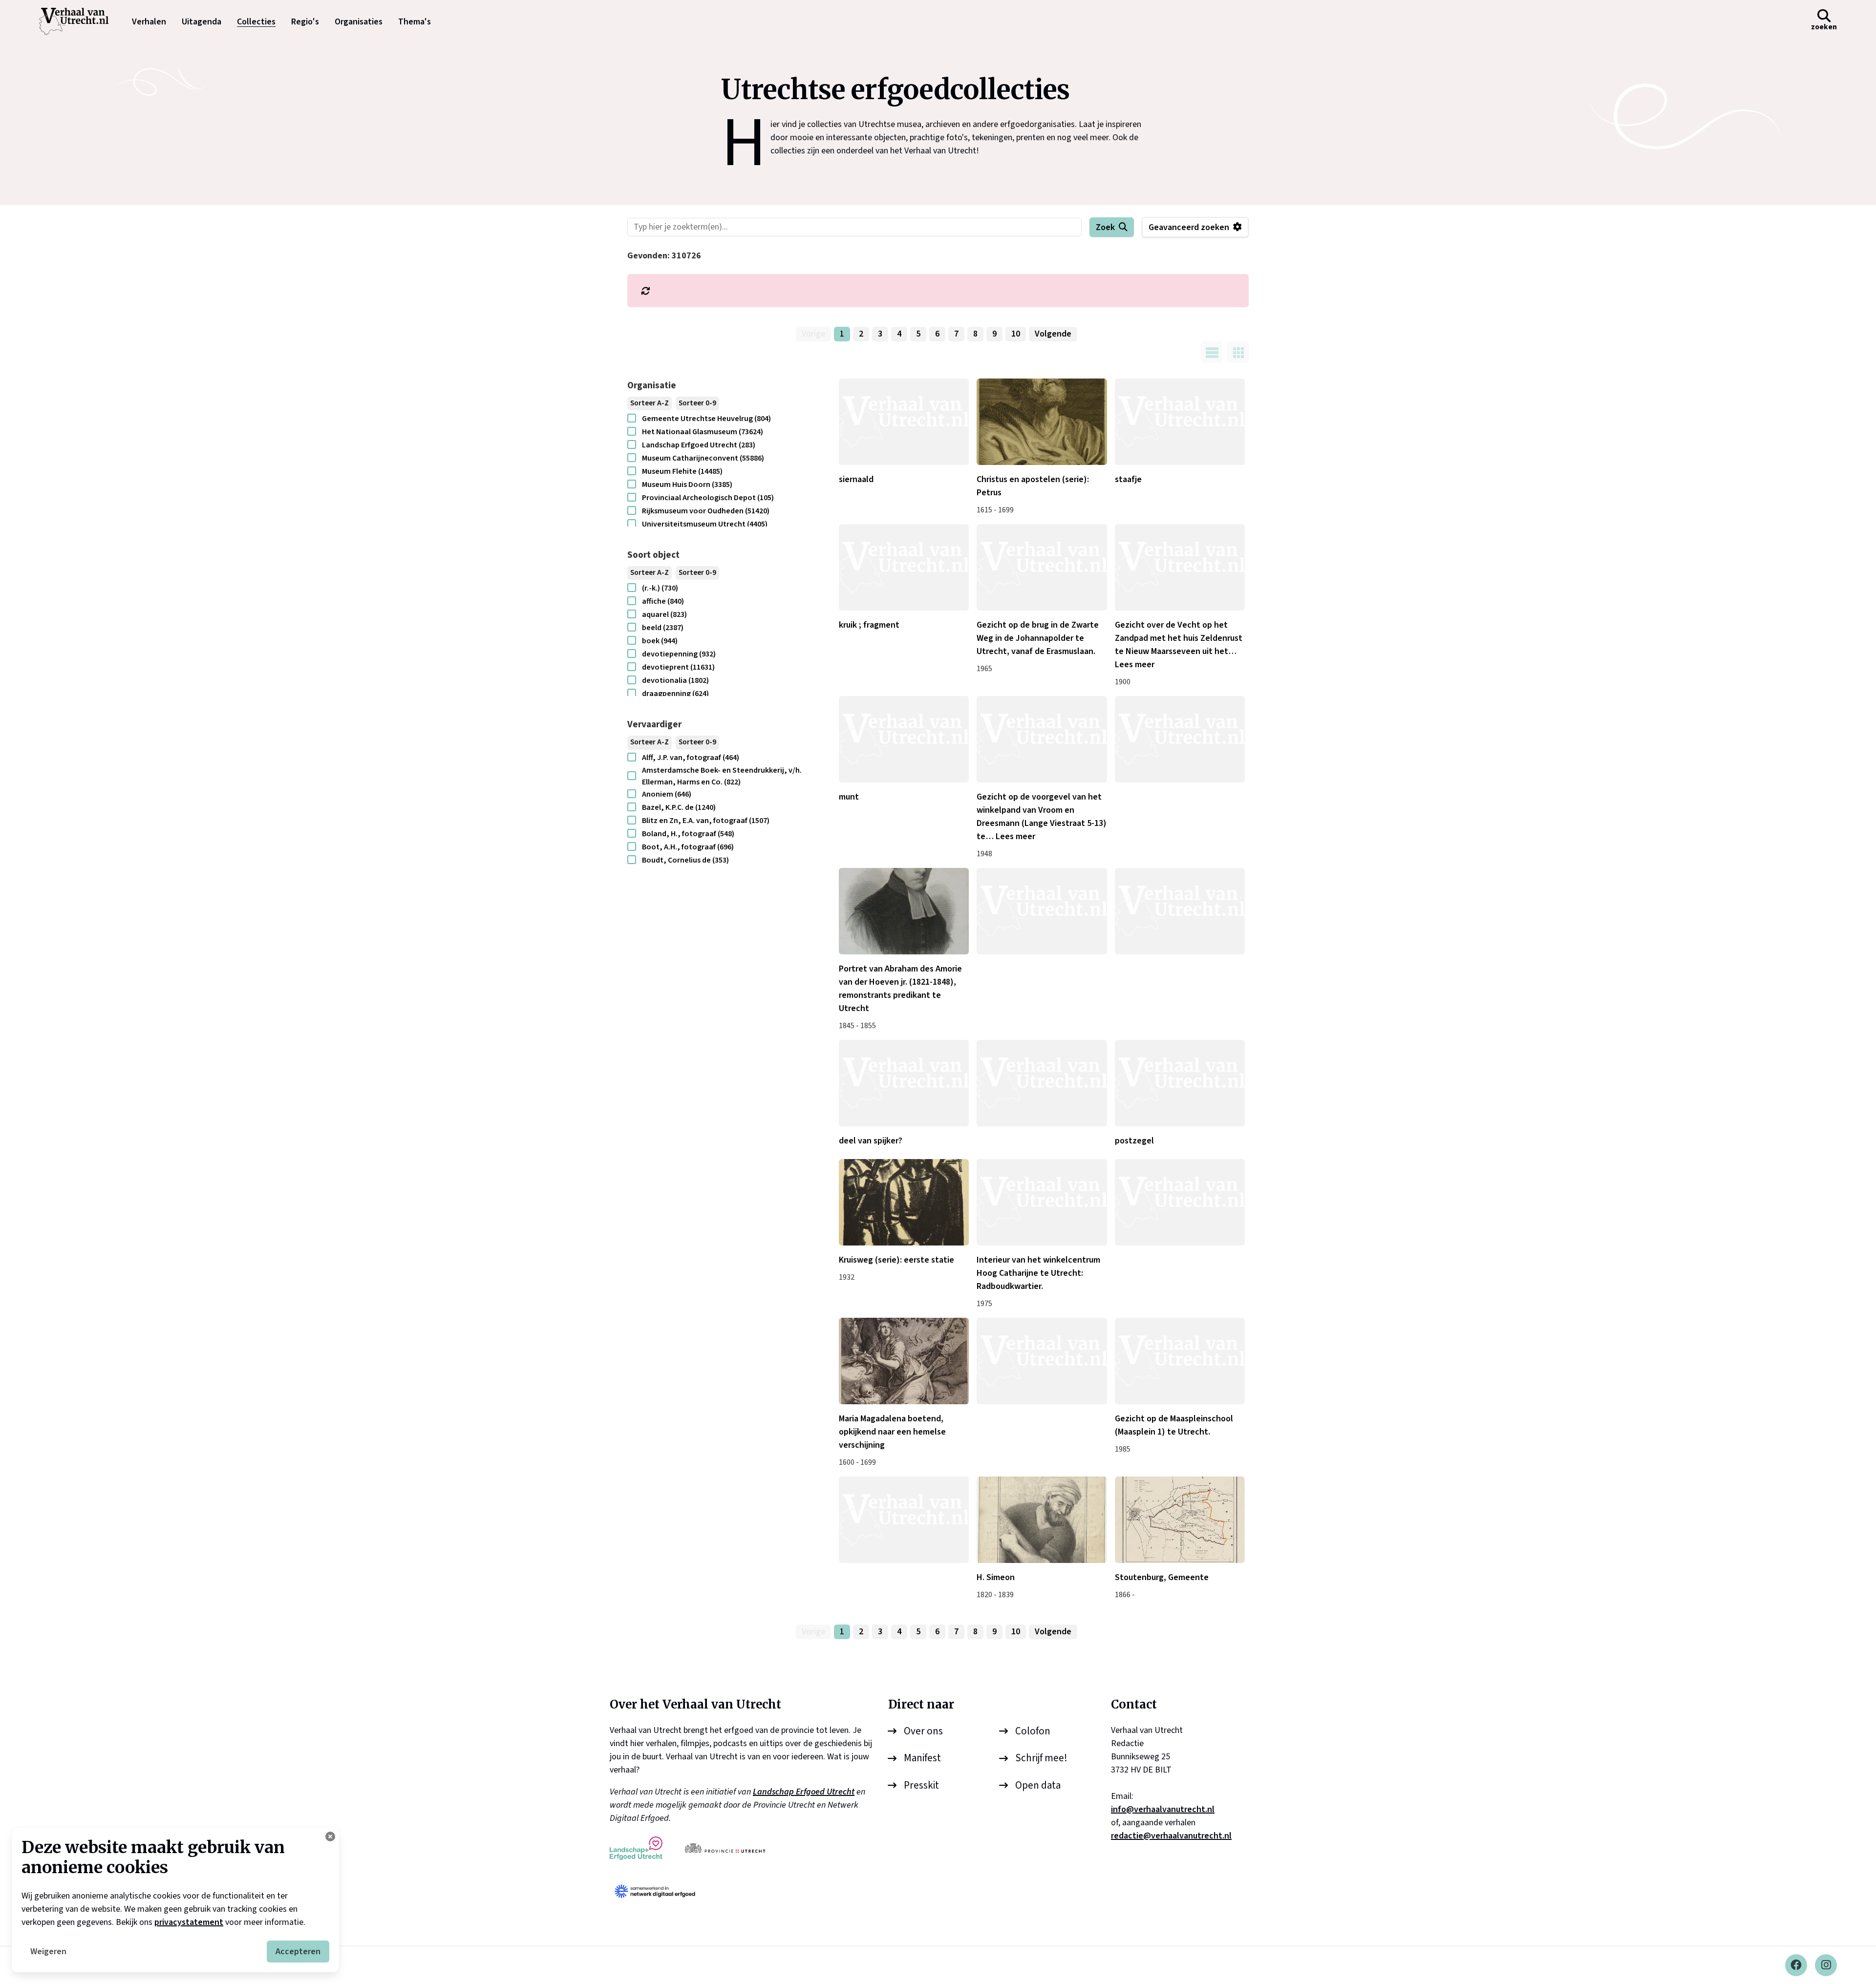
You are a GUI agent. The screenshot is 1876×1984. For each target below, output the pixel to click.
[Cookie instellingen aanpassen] (330, 1836)
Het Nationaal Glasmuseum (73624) (703, 432)
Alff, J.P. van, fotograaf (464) (691, 758)
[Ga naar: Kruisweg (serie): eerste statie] (904, 1202)
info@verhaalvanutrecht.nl (1163, 1809)
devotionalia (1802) (675, 680)
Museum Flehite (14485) (682, 471)
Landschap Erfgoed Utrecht (804, 1792)
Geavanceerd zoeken (1189, 227)
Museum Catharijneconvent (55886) (703, 458)
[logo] (79, 21)
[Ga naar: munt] (904, 739)
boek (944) (660, 641)
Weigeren (48, 1952)
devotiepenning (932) (679, 654)
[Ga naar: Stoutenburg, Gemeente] (1180, 1520)
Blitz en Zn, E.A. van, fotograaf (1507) (706, 821)
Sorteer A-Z (650, 403)
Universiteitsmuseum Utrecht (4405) (705, 524)
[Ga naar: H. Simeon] (1042, 1520)
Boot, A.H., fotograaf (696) (688, 847)
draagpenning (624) (675, 694)
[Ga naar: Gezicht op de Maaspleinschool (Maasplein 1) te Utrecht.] (1180, 1361)
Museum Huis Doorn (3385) (687, 485)
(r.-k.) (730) (660, 588)
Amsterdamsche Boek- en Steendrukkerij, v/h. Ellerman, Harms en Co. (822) (722, 776)
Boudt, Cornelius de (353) (685, 860)
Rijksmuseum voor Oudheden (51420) (706, 511)
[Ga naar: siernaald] (904, 422)
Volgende (1053, 334)
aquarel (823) (664, 614)
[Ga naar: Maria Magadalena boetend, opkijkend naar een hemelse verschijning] (904, 1361)
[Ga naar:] (1180, 739)
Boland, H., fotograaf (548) (688, 834)
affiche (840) (663, 601)
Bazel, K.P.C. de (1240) (679, 807)
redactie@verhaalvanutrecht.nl (1171, 1836)
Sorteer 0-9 (697, 403)
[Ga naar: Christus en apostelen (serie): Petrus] (1042, 422)
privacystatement (189, 1922)
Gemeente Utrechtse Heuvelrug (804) (706, 419)
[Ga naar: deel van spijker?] (904, 1083)
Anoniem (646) (667, 794)
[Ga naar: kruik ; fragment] (904, 567)
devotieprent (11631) (678, 667)
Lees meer (1135, 665)
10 (1016, 334)
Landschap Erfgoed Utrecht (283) (699, 445)
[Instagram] (1826, 1965)
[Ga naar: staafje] (1180, 422)
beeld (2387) (663, 628)
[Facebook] (1796, 1965)
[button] (1824, 21)
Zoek (1105, 227)
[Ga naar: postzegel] (1180, 1083)
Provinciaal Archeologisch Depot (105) (708, 498)
